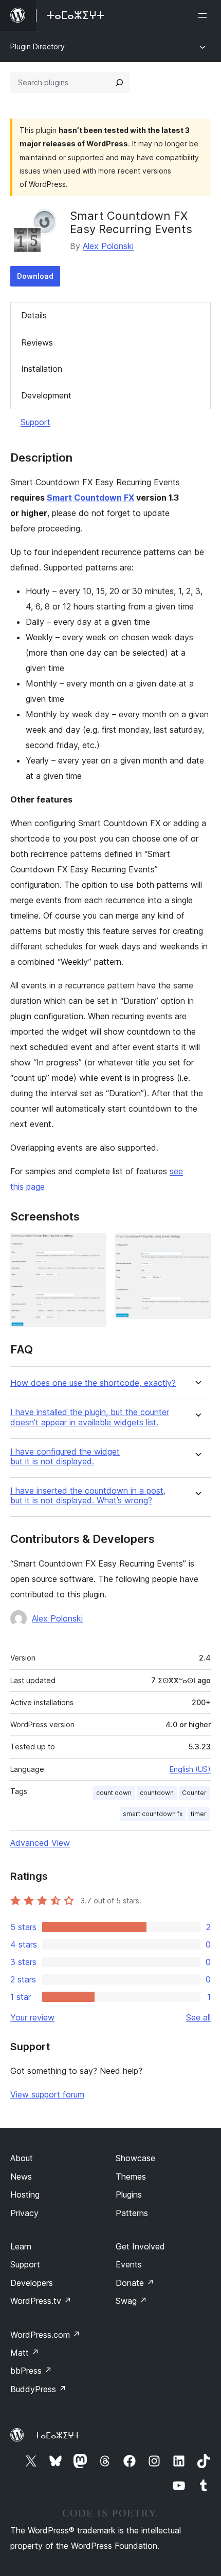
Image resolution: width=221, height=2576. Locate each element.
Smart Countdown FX (90, 498)
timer (199, 1814)
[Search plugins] (119, 83)
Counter (194, 1793)
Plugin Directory (38, 46)
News (21, 2177)
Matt (25, 2353)
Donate (135, 2283)
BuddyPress (38, 2389)
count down (114, 1793)
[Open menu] (205, 15)
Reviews (37, 342)
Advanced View (40, 1843)
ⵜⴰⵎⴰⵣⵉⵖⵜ (57, 2435)
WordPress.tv (41, 2301)
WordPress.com (45, 2335)
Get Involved (140, 2246)
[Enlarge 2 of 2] (197, 1247)
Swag (131, 2301)
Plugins (129, 2195)
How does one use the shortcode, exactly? (93, 1383)
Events (129, 2264)
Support (35, 422)
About (22, 2158)
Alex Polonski (108, 246)
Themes (131, 2177)
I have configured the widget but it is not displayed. (65, 1457)
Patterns (132, 2213)
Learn (21, 2246)
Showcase (135, 2158)
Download (35, 276)
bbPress (31, 2371)
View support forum (47, 2094)
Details (34, 315)
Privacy (24, 2213)
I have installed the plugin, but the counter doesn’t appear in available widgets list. (90, 1417)
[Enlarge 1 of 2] (93, 1247)
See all (198, 2017)
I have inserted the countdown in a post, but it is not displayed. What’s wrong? (88, 1496)
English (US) (190, 1769)
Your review (32, 2017)
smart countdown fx (153, 1814)
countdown (157, 1793)
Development (46, 395)
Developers (32, 2283)
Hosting (25, 2195)
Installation (42, 369)
